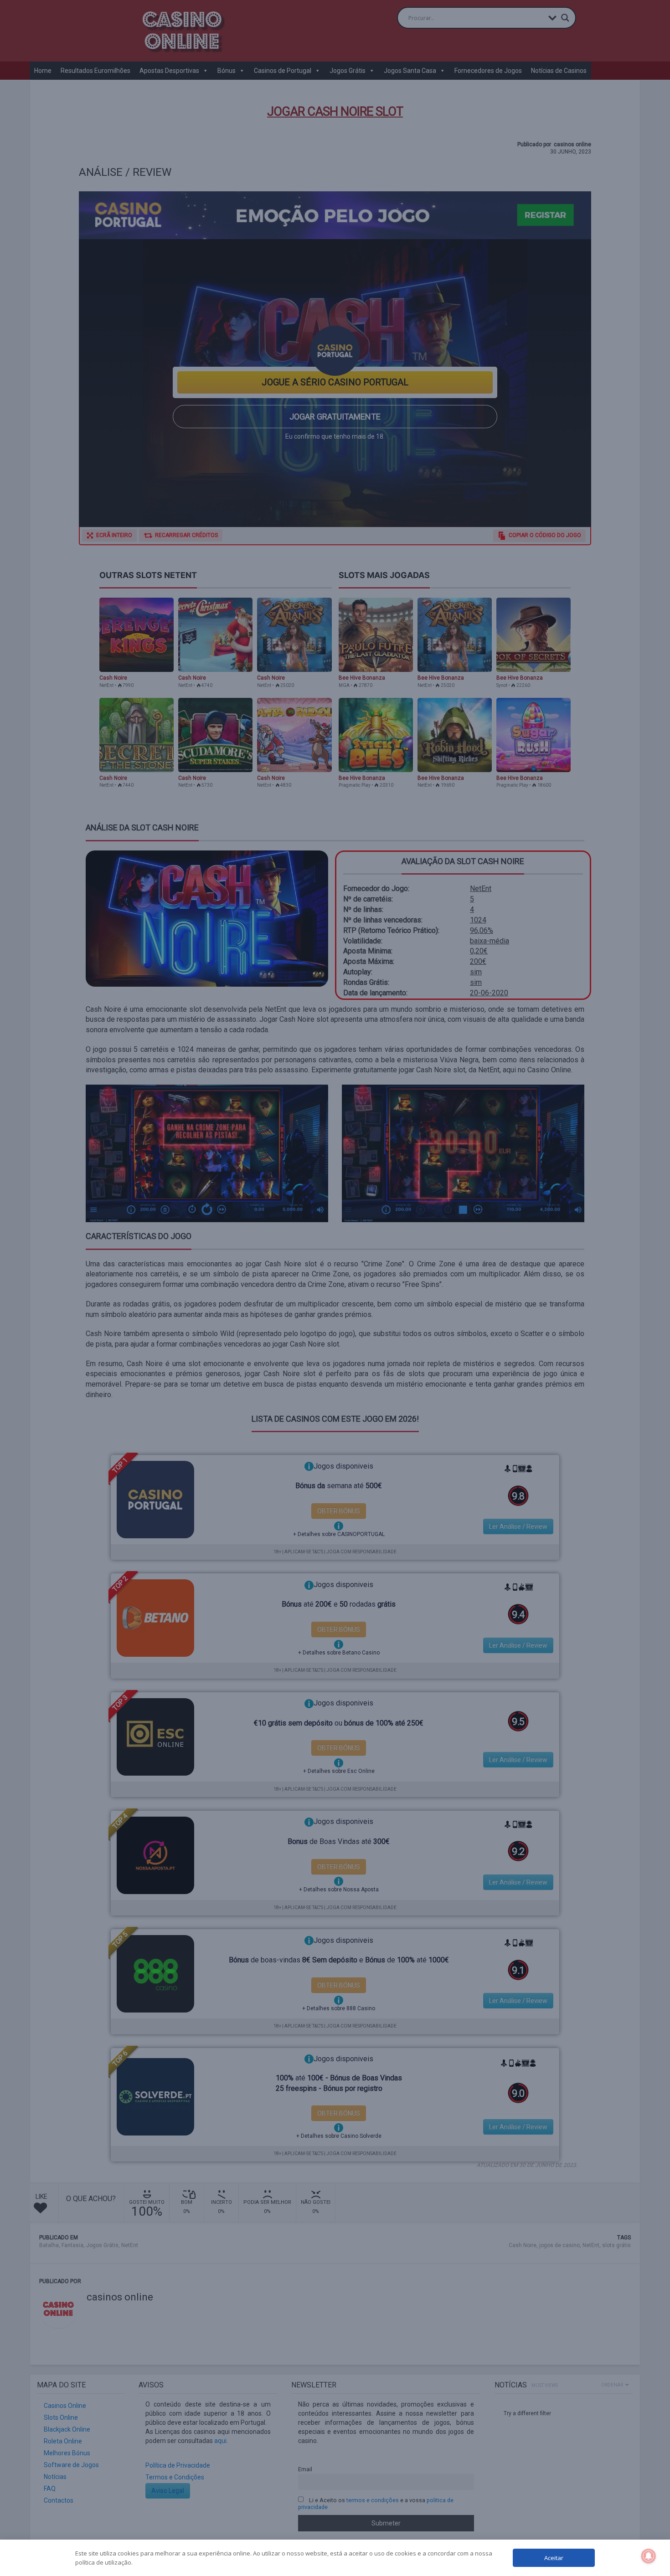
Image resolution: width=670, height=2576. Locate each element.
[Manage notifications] (649, 2556)
